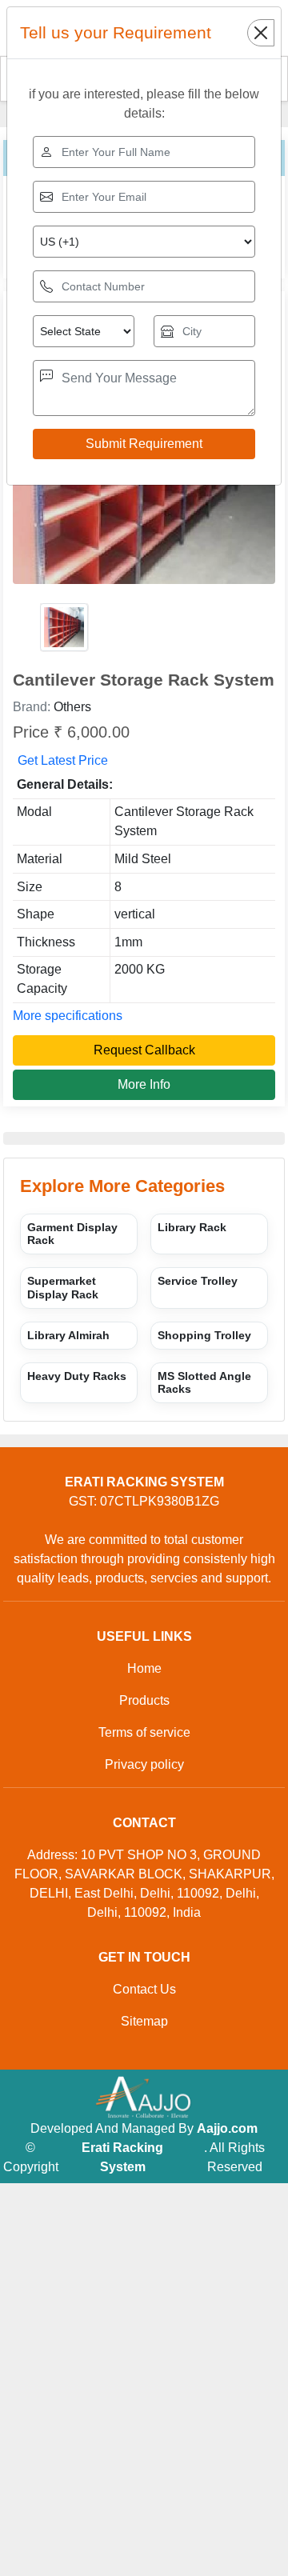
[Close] (261, 33)
